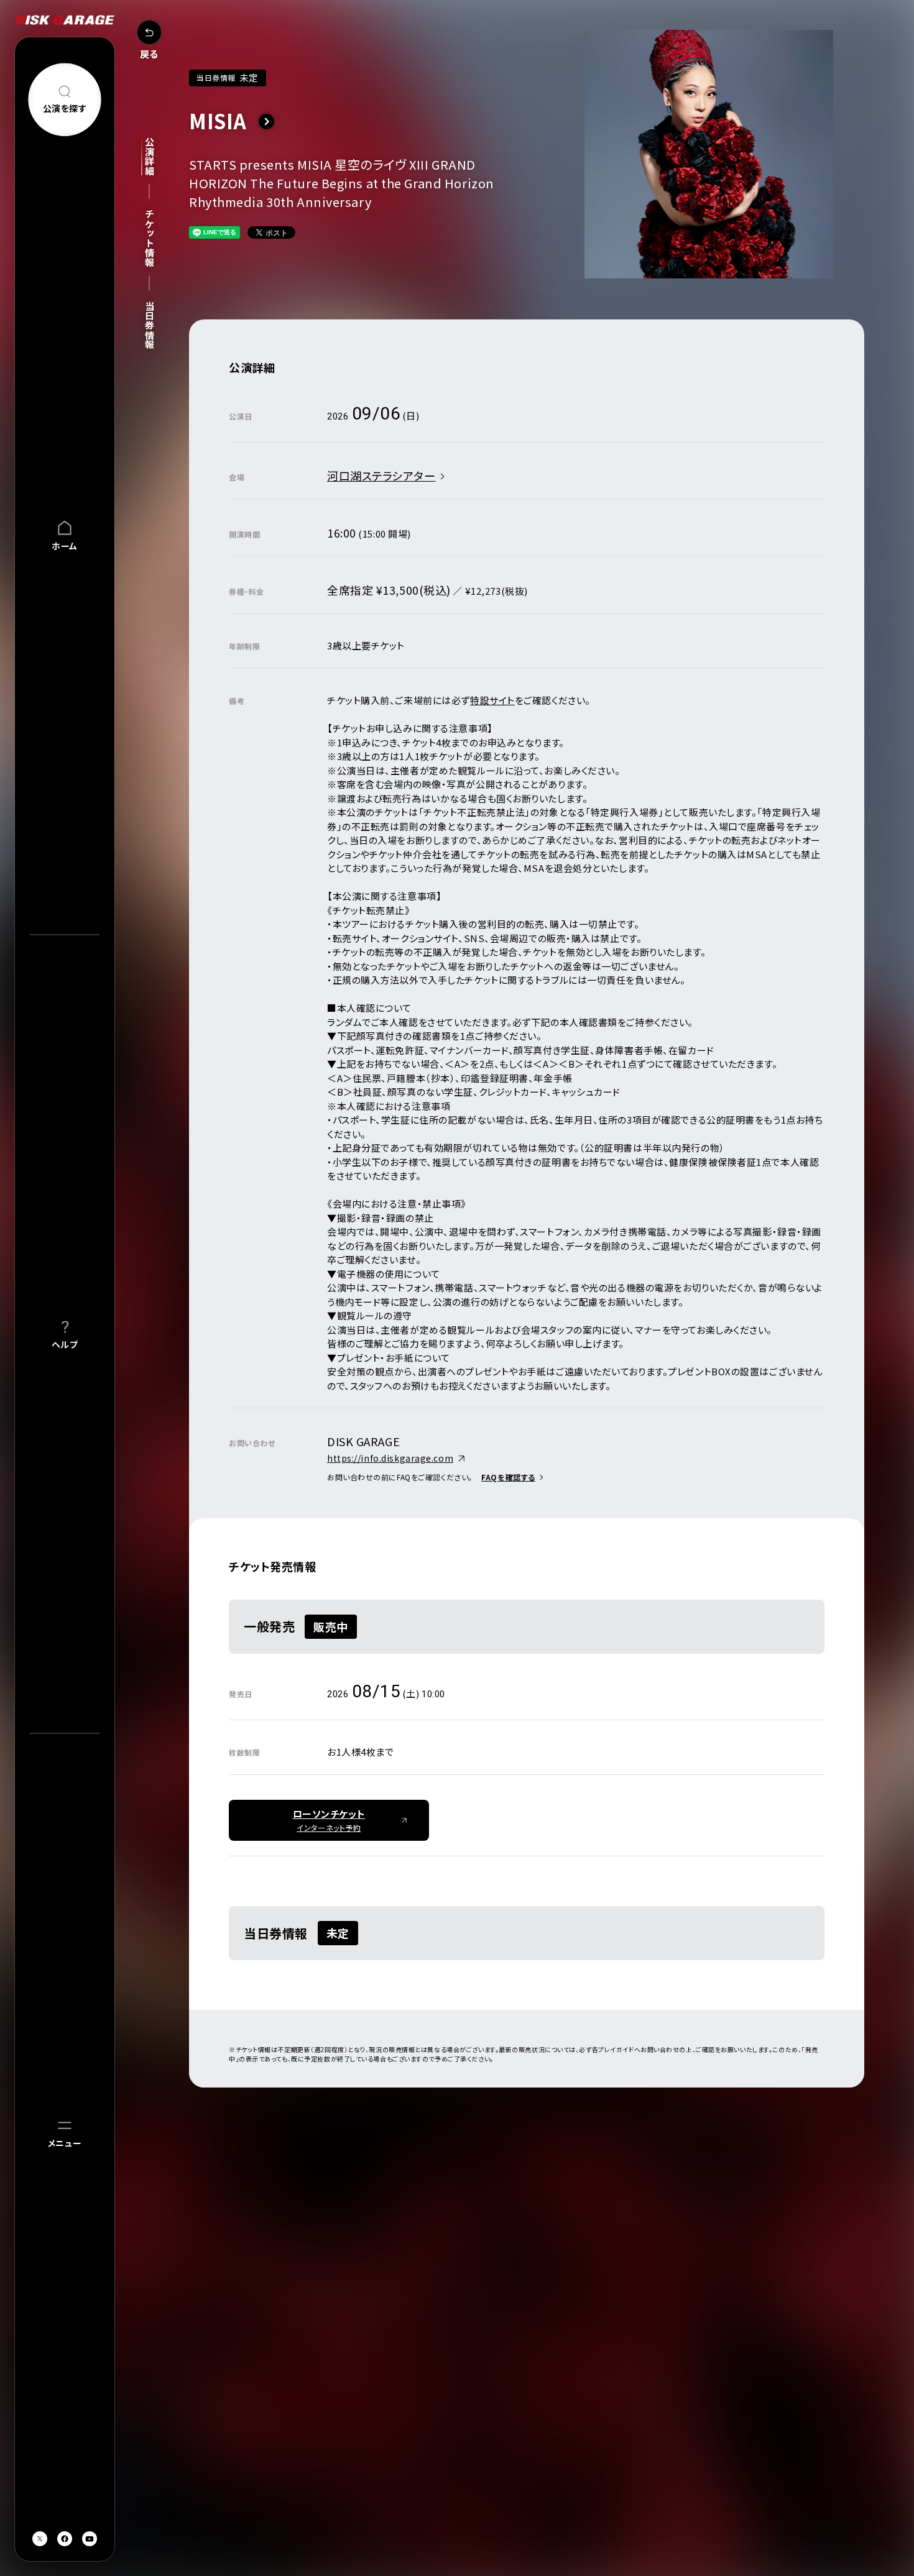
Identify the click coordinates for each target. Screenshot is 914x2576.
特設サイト (492, 700)
